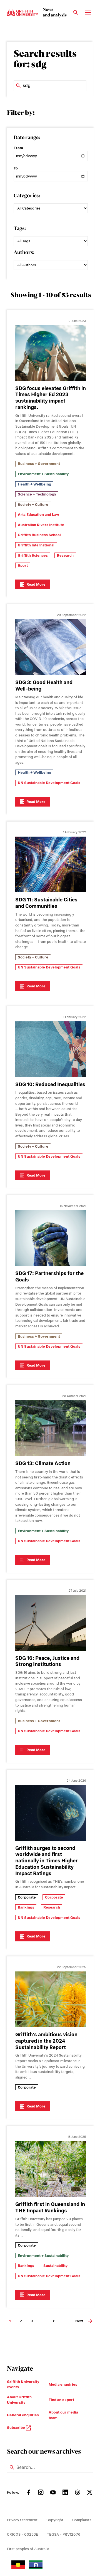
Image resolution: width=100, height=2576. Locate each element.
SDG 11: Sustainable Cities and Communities (46, 903)
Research (65, 555)
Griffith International (36, 545)
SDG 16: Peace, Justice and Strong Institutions (47, 1661)
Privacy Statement (22, 2520)
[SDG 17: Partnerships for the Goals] (51, 1238)
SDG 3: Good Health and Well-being (44, 686)
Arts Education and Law (38, 515)
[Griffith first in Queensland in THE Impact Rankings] (51, 2169)
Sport (23, 565)
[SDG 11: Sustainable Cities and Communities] (51, 864)
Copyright (55, 2520)
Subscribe (16, 2428)
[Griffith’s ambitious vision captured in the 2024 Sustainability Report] (51, 1999)
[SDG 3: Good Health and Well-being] (51, 647)
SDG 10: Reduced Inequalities (50, 1084)
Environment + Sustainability (43, 474)
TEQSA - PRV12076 (64, 2534)
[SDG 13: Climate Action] (51, 1428)
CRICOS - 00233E (22, 2534)
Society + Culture (33, 505)
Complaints (82, 2520)
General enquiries (23, 2415)
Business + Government (39, 464)
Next (79, 2321)
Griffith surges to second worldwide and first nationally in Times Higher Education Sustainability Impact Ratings (47, 1861)
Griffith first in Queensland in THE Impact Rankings (50, 2207)
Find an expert (61, 2400)
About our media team (63, 2415)
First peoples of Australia (28, 2549)
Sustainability (55, 2266)
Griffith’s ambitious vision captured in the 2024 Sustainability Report (46, 2041)
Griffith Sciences (33, 555)
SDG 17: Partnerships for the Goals (49, 1276)
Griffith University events (23, 2384)
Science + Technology (37, 494)
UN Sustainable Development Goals (49, 783)
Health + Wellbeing (34, 484)
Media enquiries (63, 2384)
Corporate (27, 1897)
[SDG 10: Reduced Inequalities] (51, 1049)
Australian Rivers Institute (41, 525)
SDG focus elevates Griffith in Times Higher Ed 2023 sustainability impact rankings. (51, 398)
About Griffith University (19, 2400)
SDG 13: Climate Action (43, 1463)
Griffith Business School (39, 535)
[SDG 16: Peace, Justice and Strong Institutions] (51, 1623)
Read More (36, 584)
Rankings (26, 1907)
